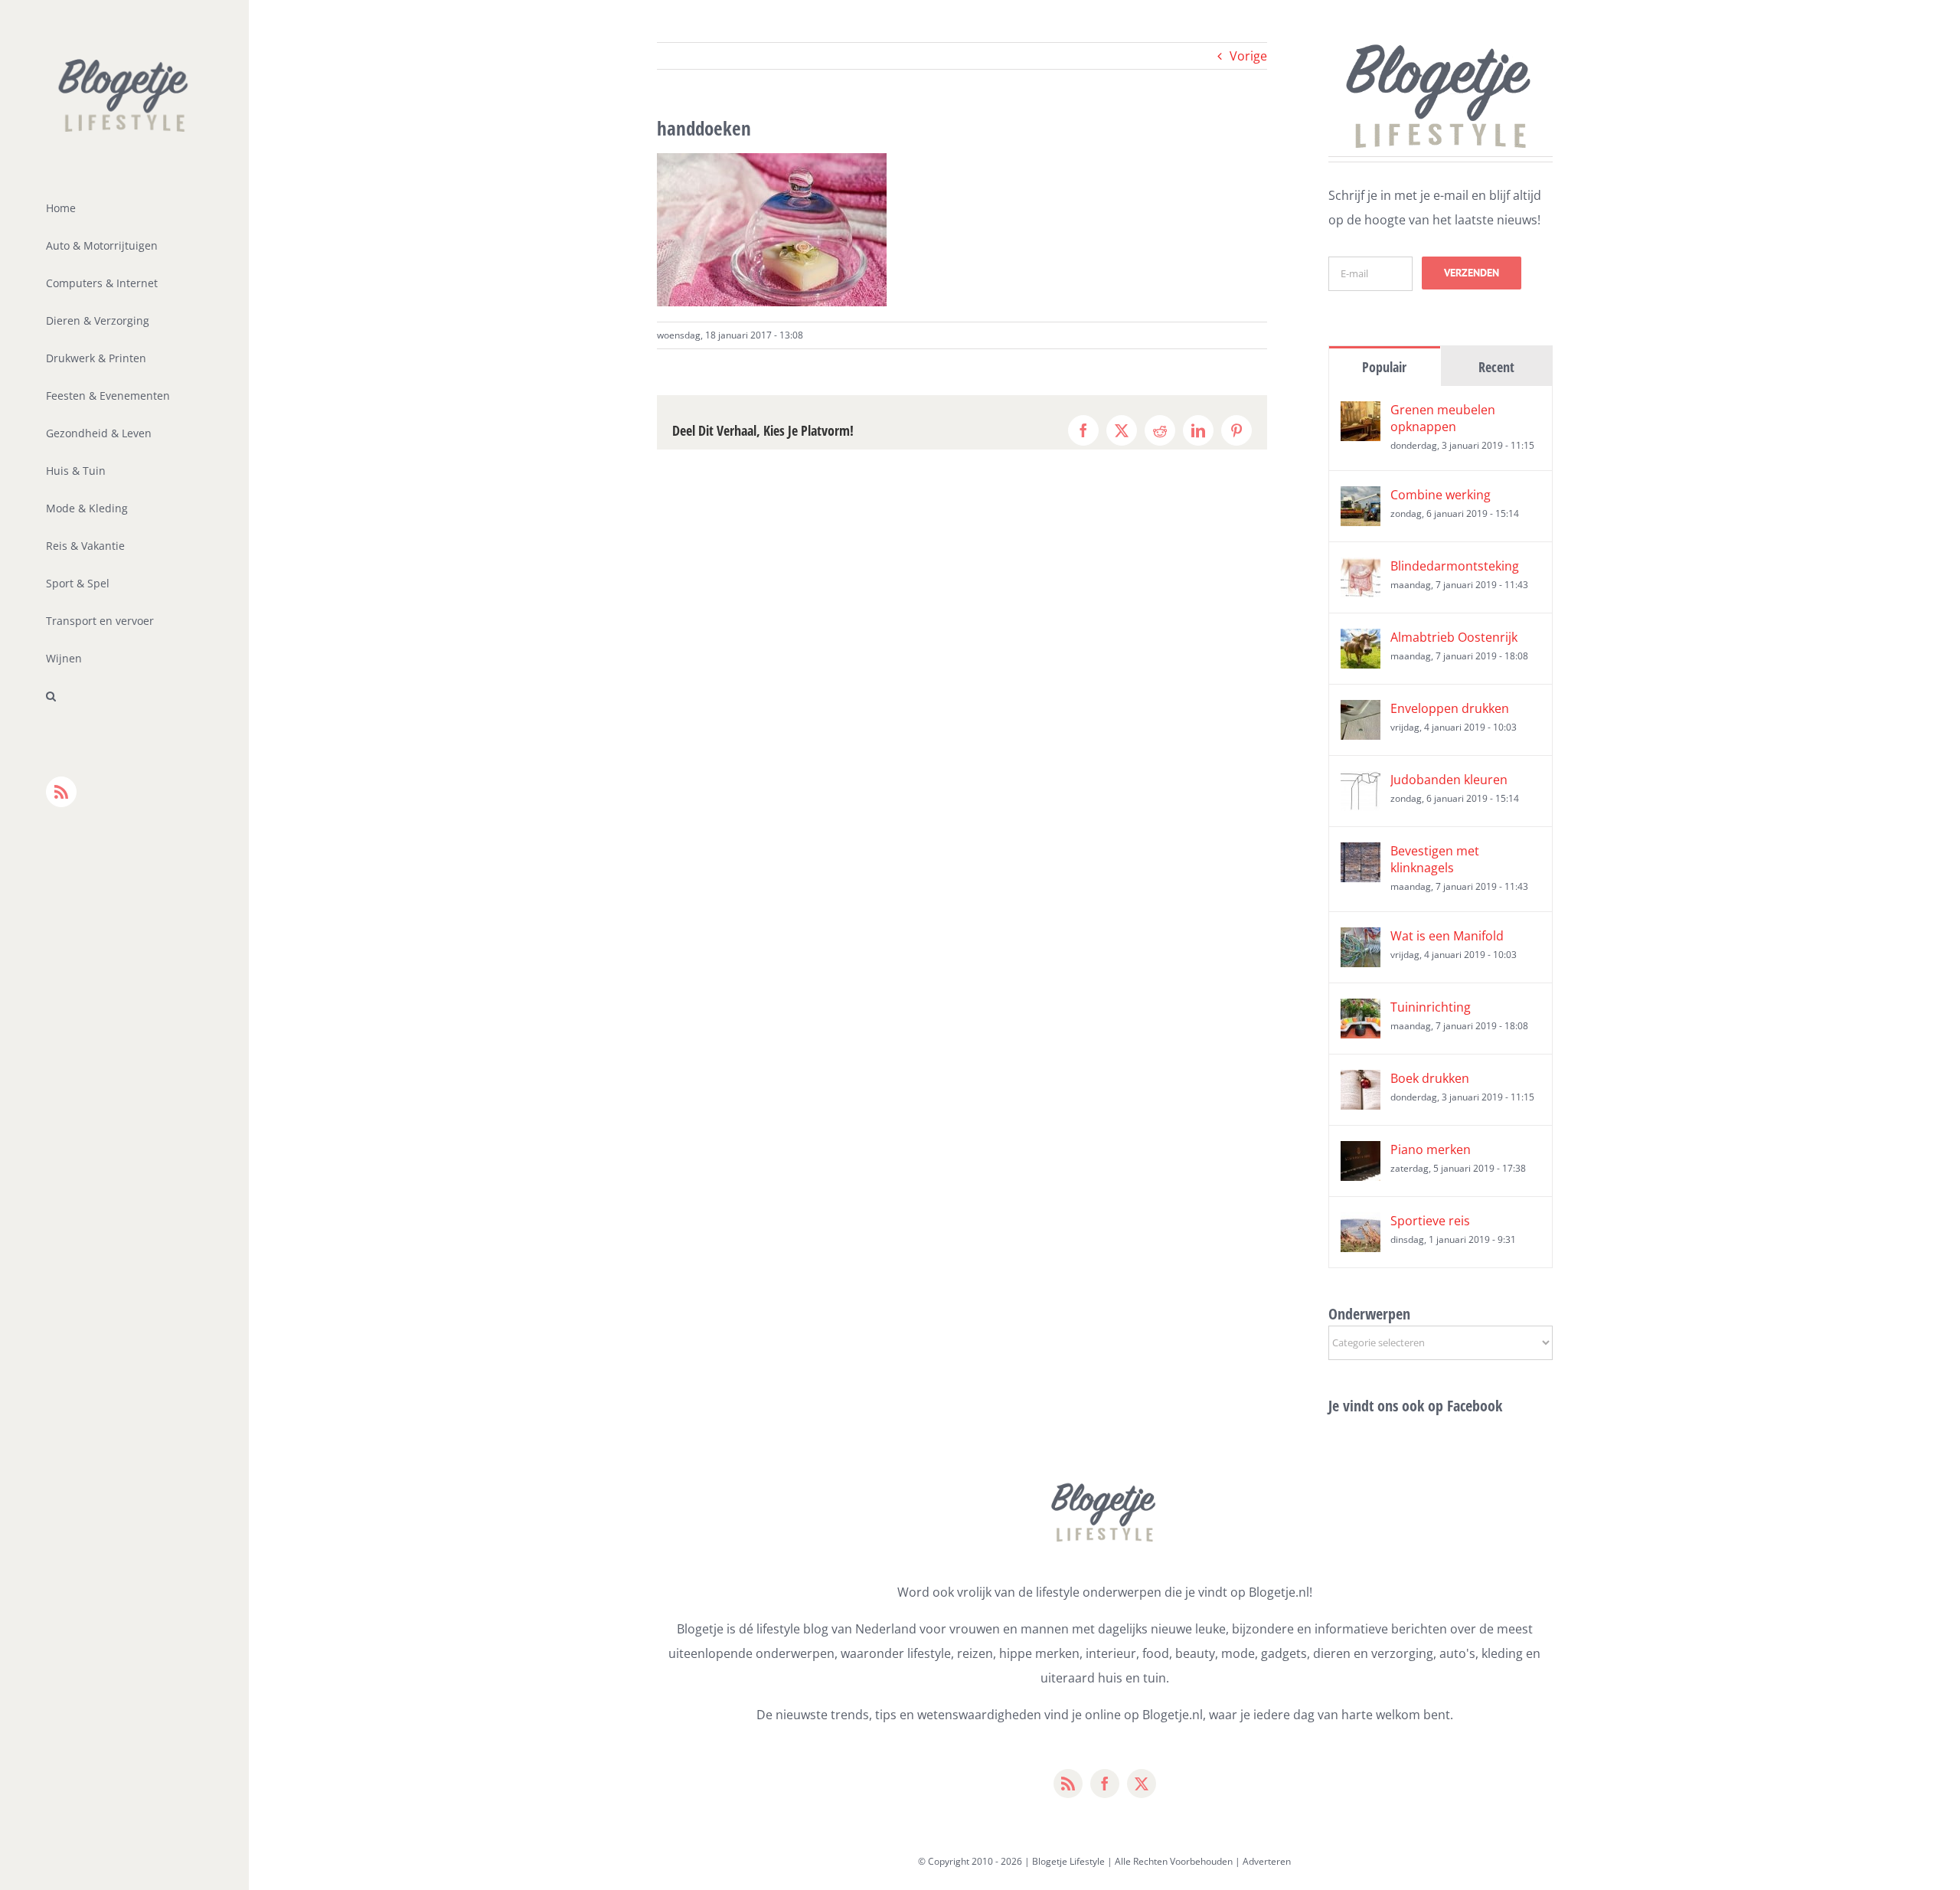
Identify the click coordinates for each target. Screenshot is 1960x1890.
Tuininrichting (1431, 1007)
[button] (124, 696)
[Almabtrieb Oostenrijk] (1361, 641)
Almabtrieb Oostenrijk (1454, 637)
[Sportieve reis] (1361, 1225)
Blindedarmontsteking (1455, 566)
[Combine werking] (1361, 499)
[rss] (1068, 1784)
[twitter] (1142, 1784)
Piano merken (1431, 1149)
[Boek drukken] (1361, 1082)
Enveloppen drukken (1450, 708)
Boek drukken (1430, 1078)
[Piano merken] (1361, 1153)
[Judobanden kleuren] (1361, 783)
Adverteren (1267, 1861)
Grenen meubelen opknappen (1443, 418)
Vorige (1248, 56)
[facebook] (1105, 1784)
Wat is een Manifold (1447, 936)
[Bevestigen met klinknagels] (1361, 855)
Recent (1496, 367)
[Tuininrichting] (1361, 1011)
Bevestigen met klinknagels (1435, 859)
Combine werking (1441, 495)
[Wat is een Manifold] (1361, 940)
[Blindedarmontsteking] (1361, 570)
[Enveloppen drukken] (1361, 712)
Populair (1384, 367)
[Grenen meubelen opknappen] (1361, 414)
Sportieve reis (1430, 1221)
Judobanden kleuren (1449, 780)
